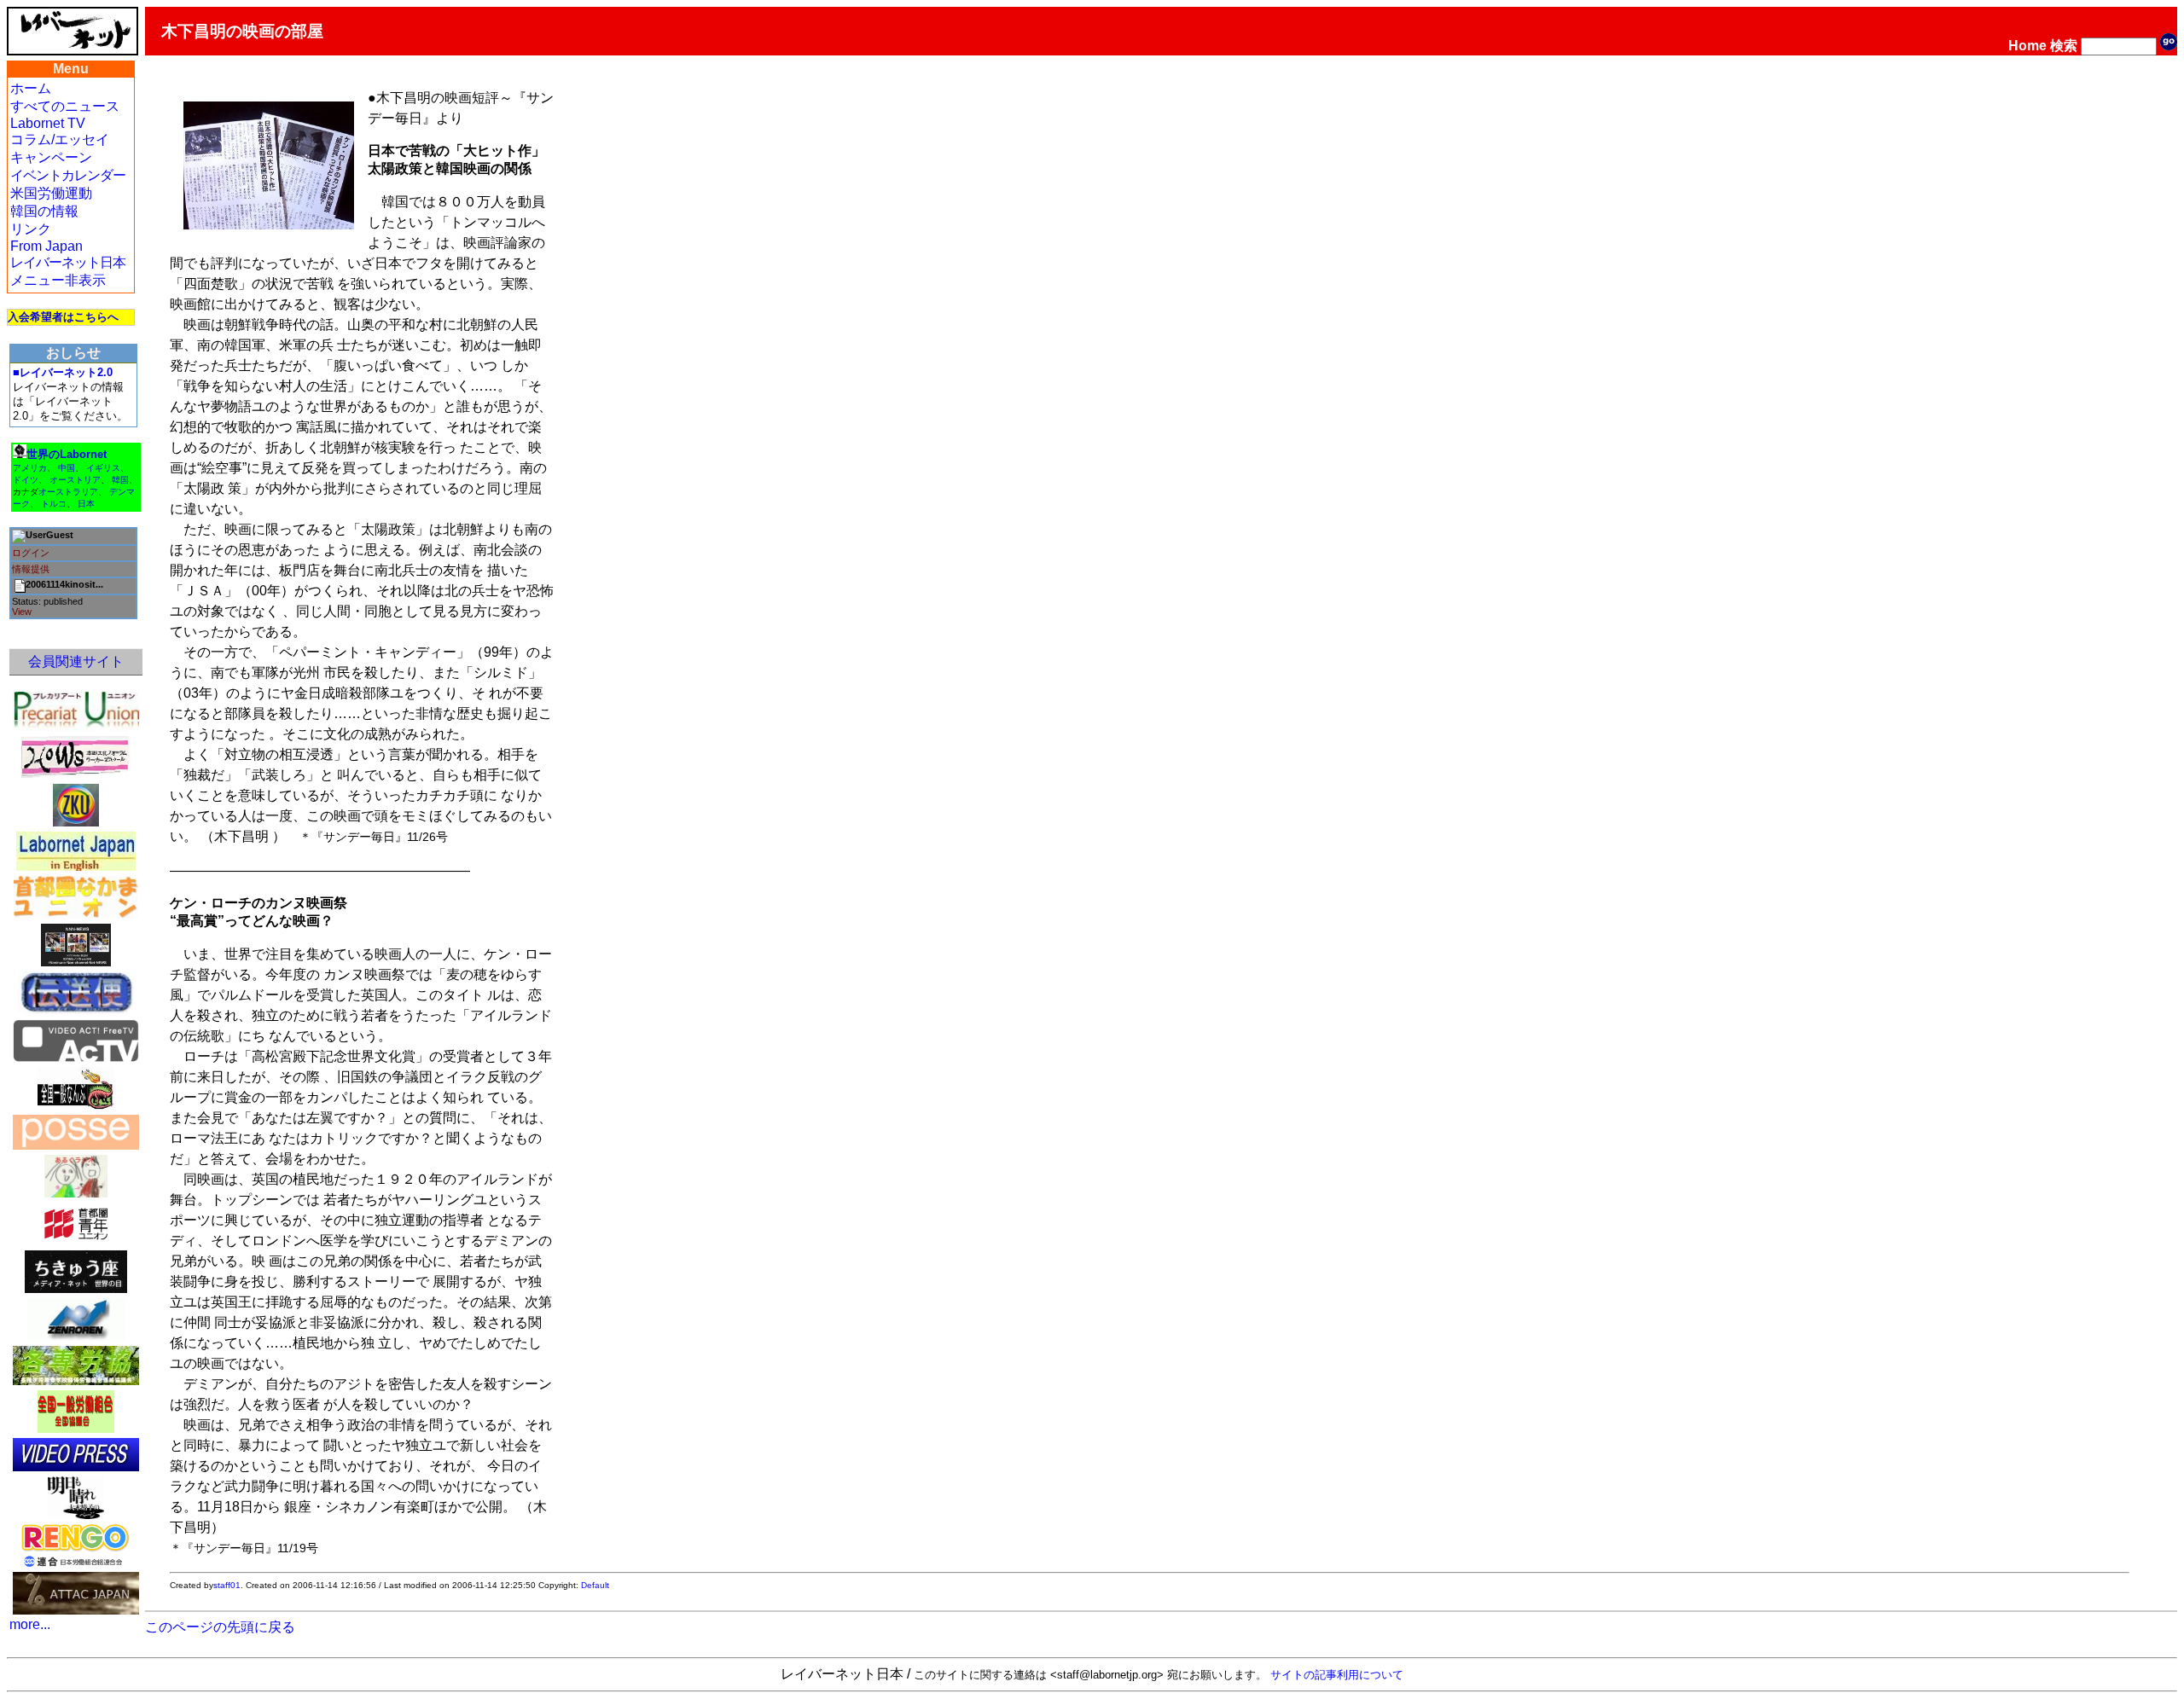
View (22, 612)
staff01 (227, 1585)
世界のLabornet (67, 454)
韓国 (120, 480)
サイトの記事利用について (1337, 1675)
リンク (31, 229)
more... (30, 1624)
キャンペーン (51, 157)
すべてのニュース (65, 106)
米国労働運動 (51, 193)
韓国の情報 (44, 211)
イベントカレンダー (68, 175)
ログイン (31, 553)
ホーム (31, 88)
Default (595, 1585)
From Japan (46, 246)
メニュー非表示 (58, 280)
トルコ (54, 504)
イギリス (103, 468)
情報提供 (31, 569)
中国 (67, 468)
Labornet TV (48, 123)
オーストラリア (68, 492)
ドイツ (26, 480)
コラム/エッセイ (60, 139)
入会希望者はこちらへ (63, 317)
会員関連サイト (76, 661)
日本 (86, 504)
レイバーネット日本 (68, 262)
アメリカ (30, 468)
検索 (2064, 46)
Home (2027, 46)
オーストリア (75, 480)
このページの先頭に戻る (220, 1627)
